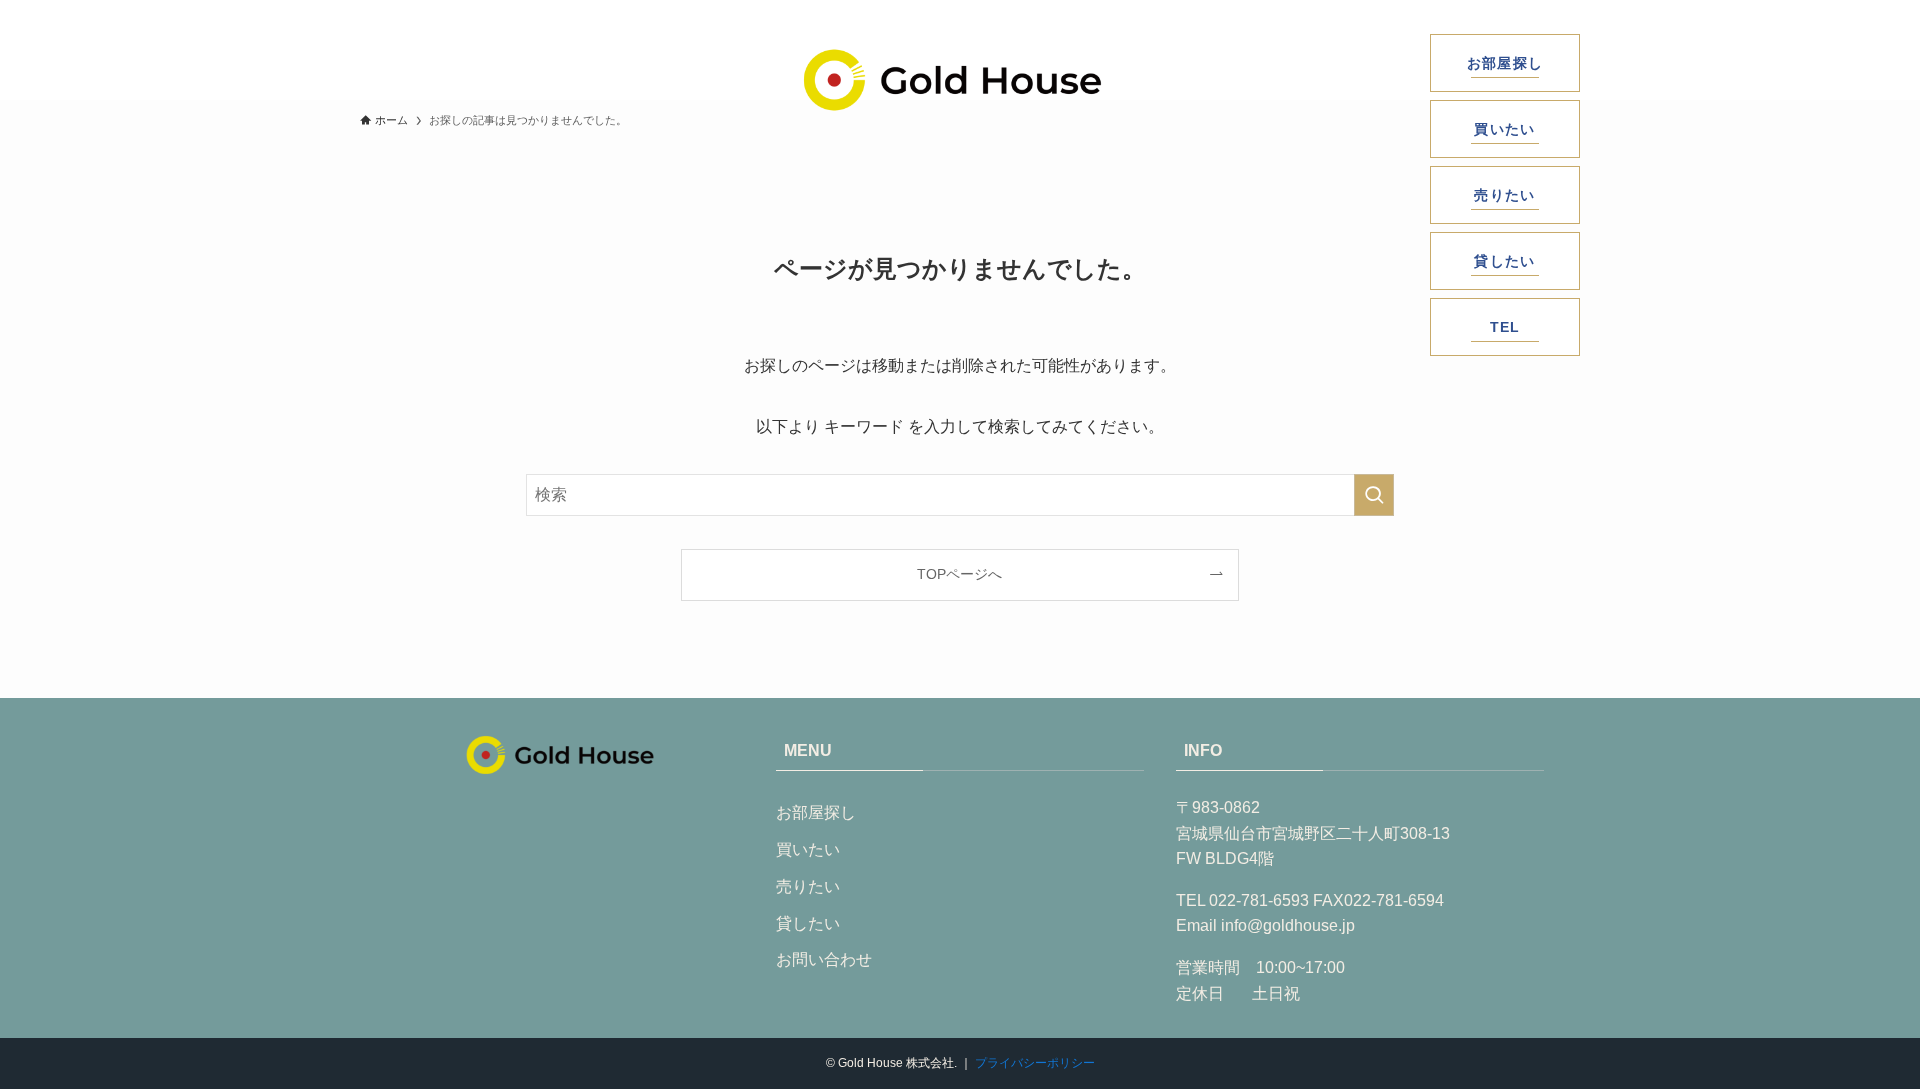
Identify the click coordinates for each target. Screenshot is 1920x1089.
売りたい (808, 886)
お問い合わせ (824, 959)
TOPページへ (959, 574)
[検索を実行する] (1374, 495)
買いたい (808, 849)
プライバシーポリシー (1035, 1063)
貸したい (808, 923)
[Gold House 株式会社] (952, 80)
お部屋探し (816, 812)
